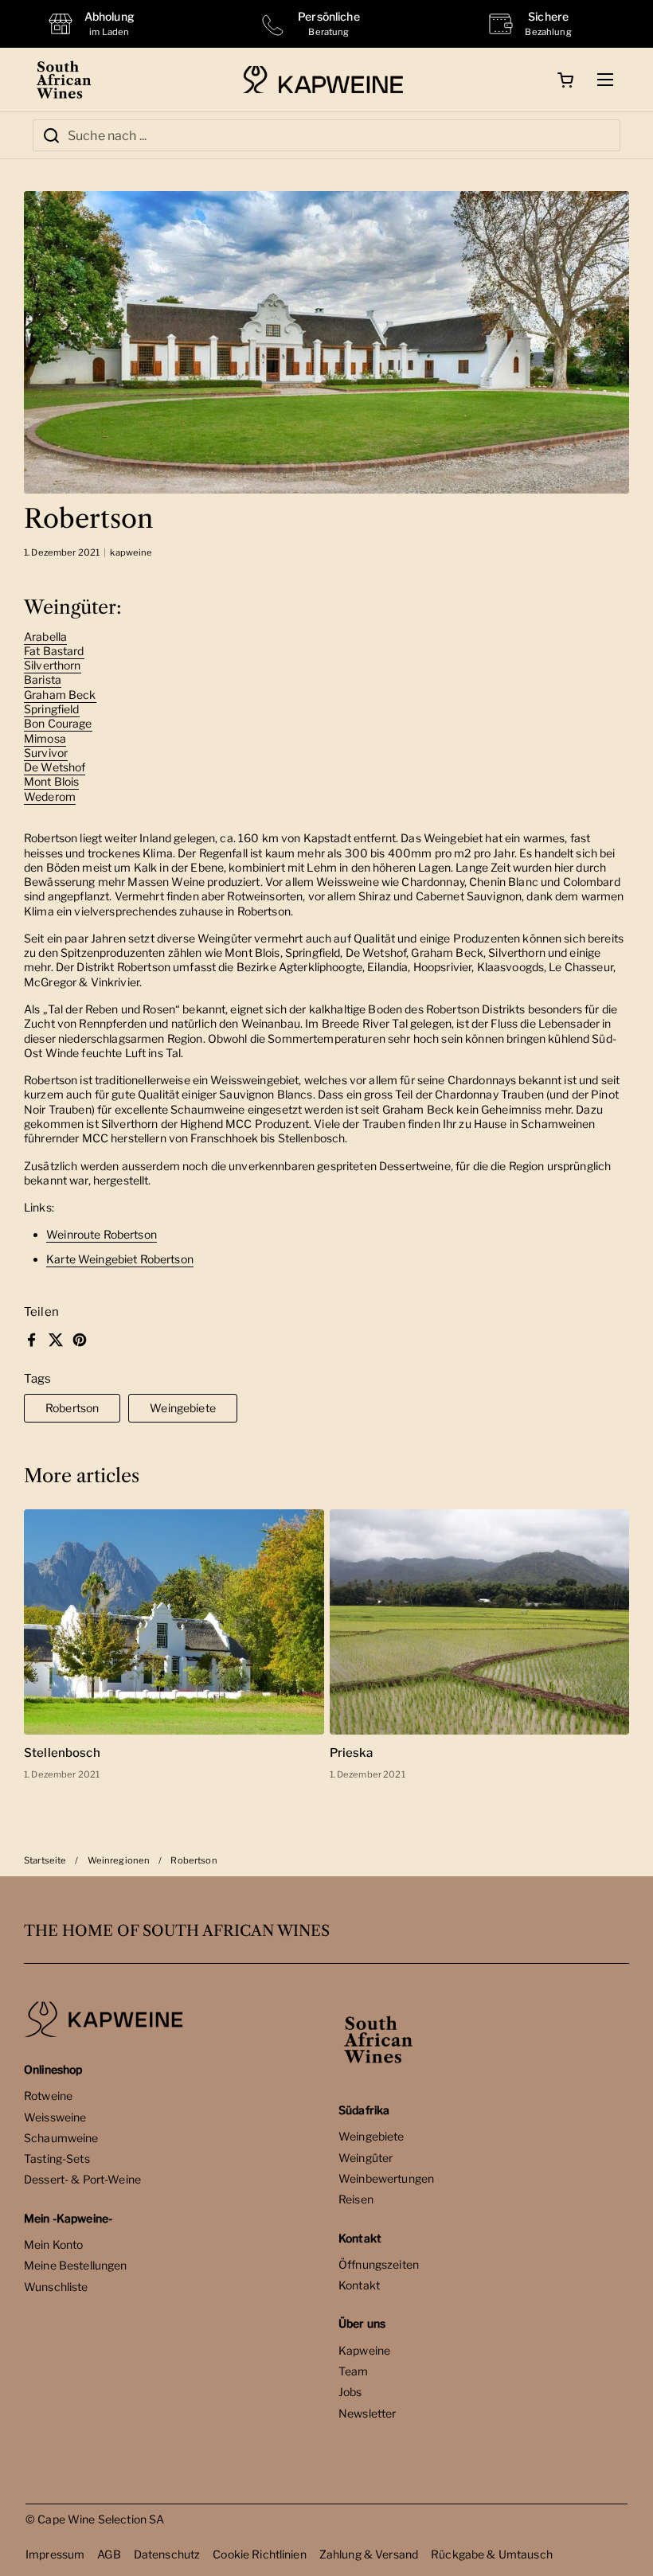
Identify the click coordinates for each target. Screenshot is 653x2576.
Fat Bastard (54, 651)
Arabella (45, 636)
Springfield (52, 709)
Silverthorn (53, 665)
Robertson (72, 1408)
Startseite (45, 1860)
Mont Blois (51, 781)
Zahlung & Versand (369, 2554)
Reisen (356, 2199)
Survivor (46, 753)
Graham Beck (60, 695)
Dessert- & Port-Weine (82, 2179)
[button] (565, 80)
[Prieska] (480, 1622)
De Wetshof (55, 767)
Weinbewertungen (386, 2178)
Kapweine (364, 2350)
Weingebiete (183, 1408)
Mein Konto (53, 2244)
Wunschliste (56, 2287)
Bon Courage (58, 723)
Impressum (55, 2554)
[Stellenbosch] (174, 1622)
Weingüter (366, 2158)
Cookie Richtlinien (260, 2554)
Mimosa (45, 738)
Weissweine (55, 2117)
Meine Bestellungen (76, 2265)
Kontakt (359, 2285)
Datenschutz (167, 2554)
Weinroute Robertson (102, 1234)
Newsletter (367, 2413)
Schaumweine (61, 2138)
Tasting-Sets (57, 2158)
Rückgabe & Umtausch (492, 2554)
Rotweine (48, 2096)
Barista (43, 679)
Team (354, 2371)
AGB (109, 2554)
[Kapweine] (323, 80)
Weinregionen (119, 1860)
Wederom (50, 796)
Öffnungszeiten (379, 2264)
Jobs (350, 2392)
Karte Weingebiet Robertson (120, 1259)
